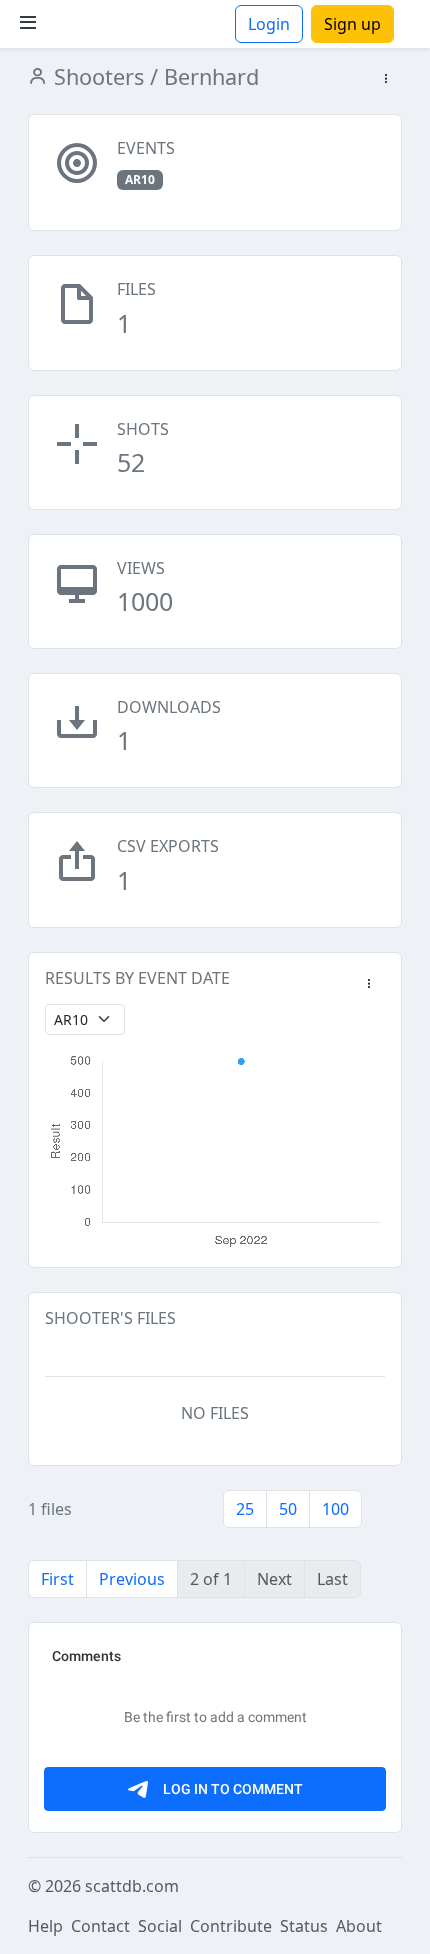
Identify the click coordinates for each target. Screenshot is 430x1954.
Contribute (231, 1926)
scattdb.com (132, 1886)
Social (160, 1926)
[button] (386, 79)
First (57, 1579)
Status (304, 1926)
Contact (100, 1926)
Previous (132, 1579)
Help (45, 1926)
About (359, 1926)
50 (288, 1509)
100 (335, 1509)
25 (245, 1509)
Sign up (352, 24)
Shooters (96, 76)
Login (269, 24)
